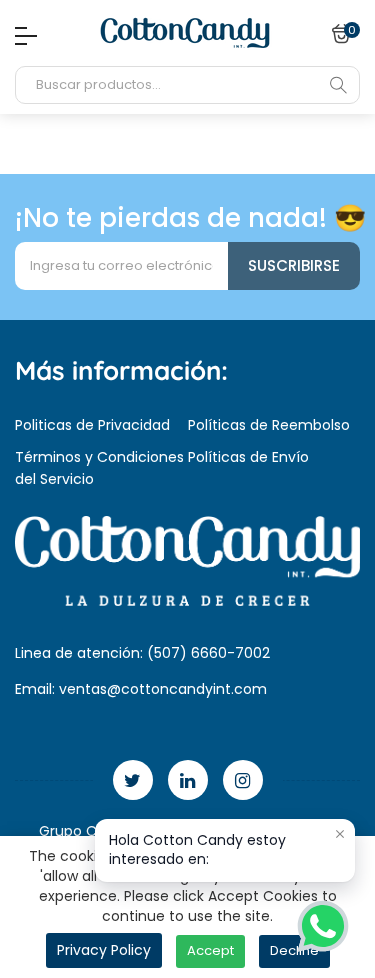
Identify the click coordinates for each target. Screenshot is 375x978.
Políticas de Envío (248, 457)
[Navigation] (21, 36)
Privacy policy (104, 950)
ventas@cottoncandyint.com (163, 689)
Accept (210, 950)
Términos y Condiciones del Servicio (99, 468)
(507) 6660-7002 (208, 653)
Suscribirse (294, 265)
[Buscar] (338, 85)
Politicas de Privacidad (92, 425)
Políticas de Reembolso (269, 425)
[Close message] (340, 834)
